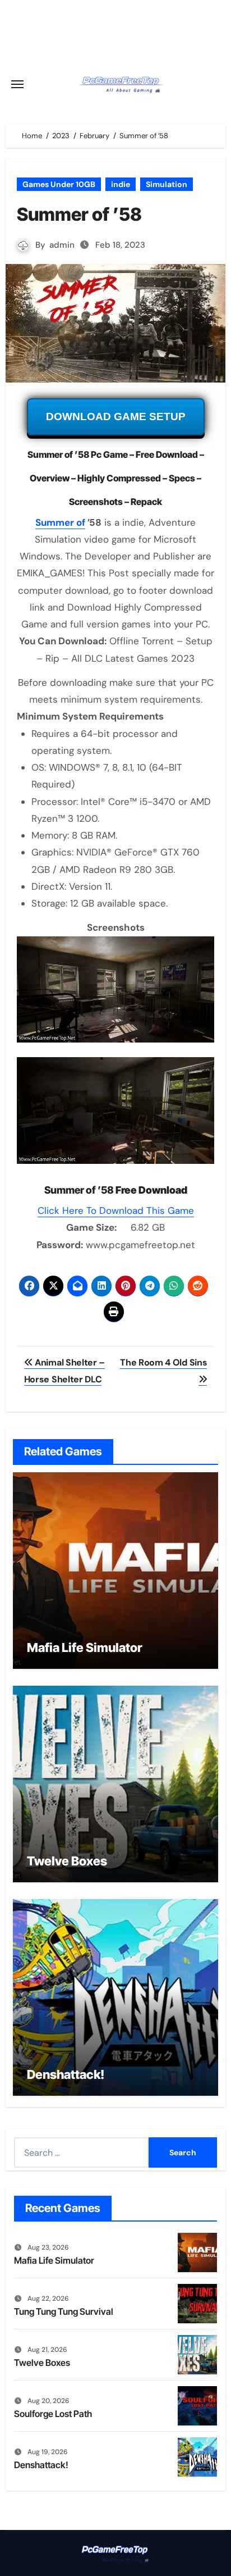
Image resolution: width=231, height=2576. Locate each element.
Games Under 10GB (59, 184)
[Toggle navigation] (17, 84)
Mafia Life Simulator (85, 1647)
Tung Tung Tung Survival (64, 2311)
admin (62, 245)
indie (121, 184)
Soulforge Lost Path (53, 2414)
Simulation (167, 184)
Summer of (60, 522)
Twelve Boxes (67, 1861)
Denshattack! (66, 2074)
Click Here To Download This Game (116, 1210)
